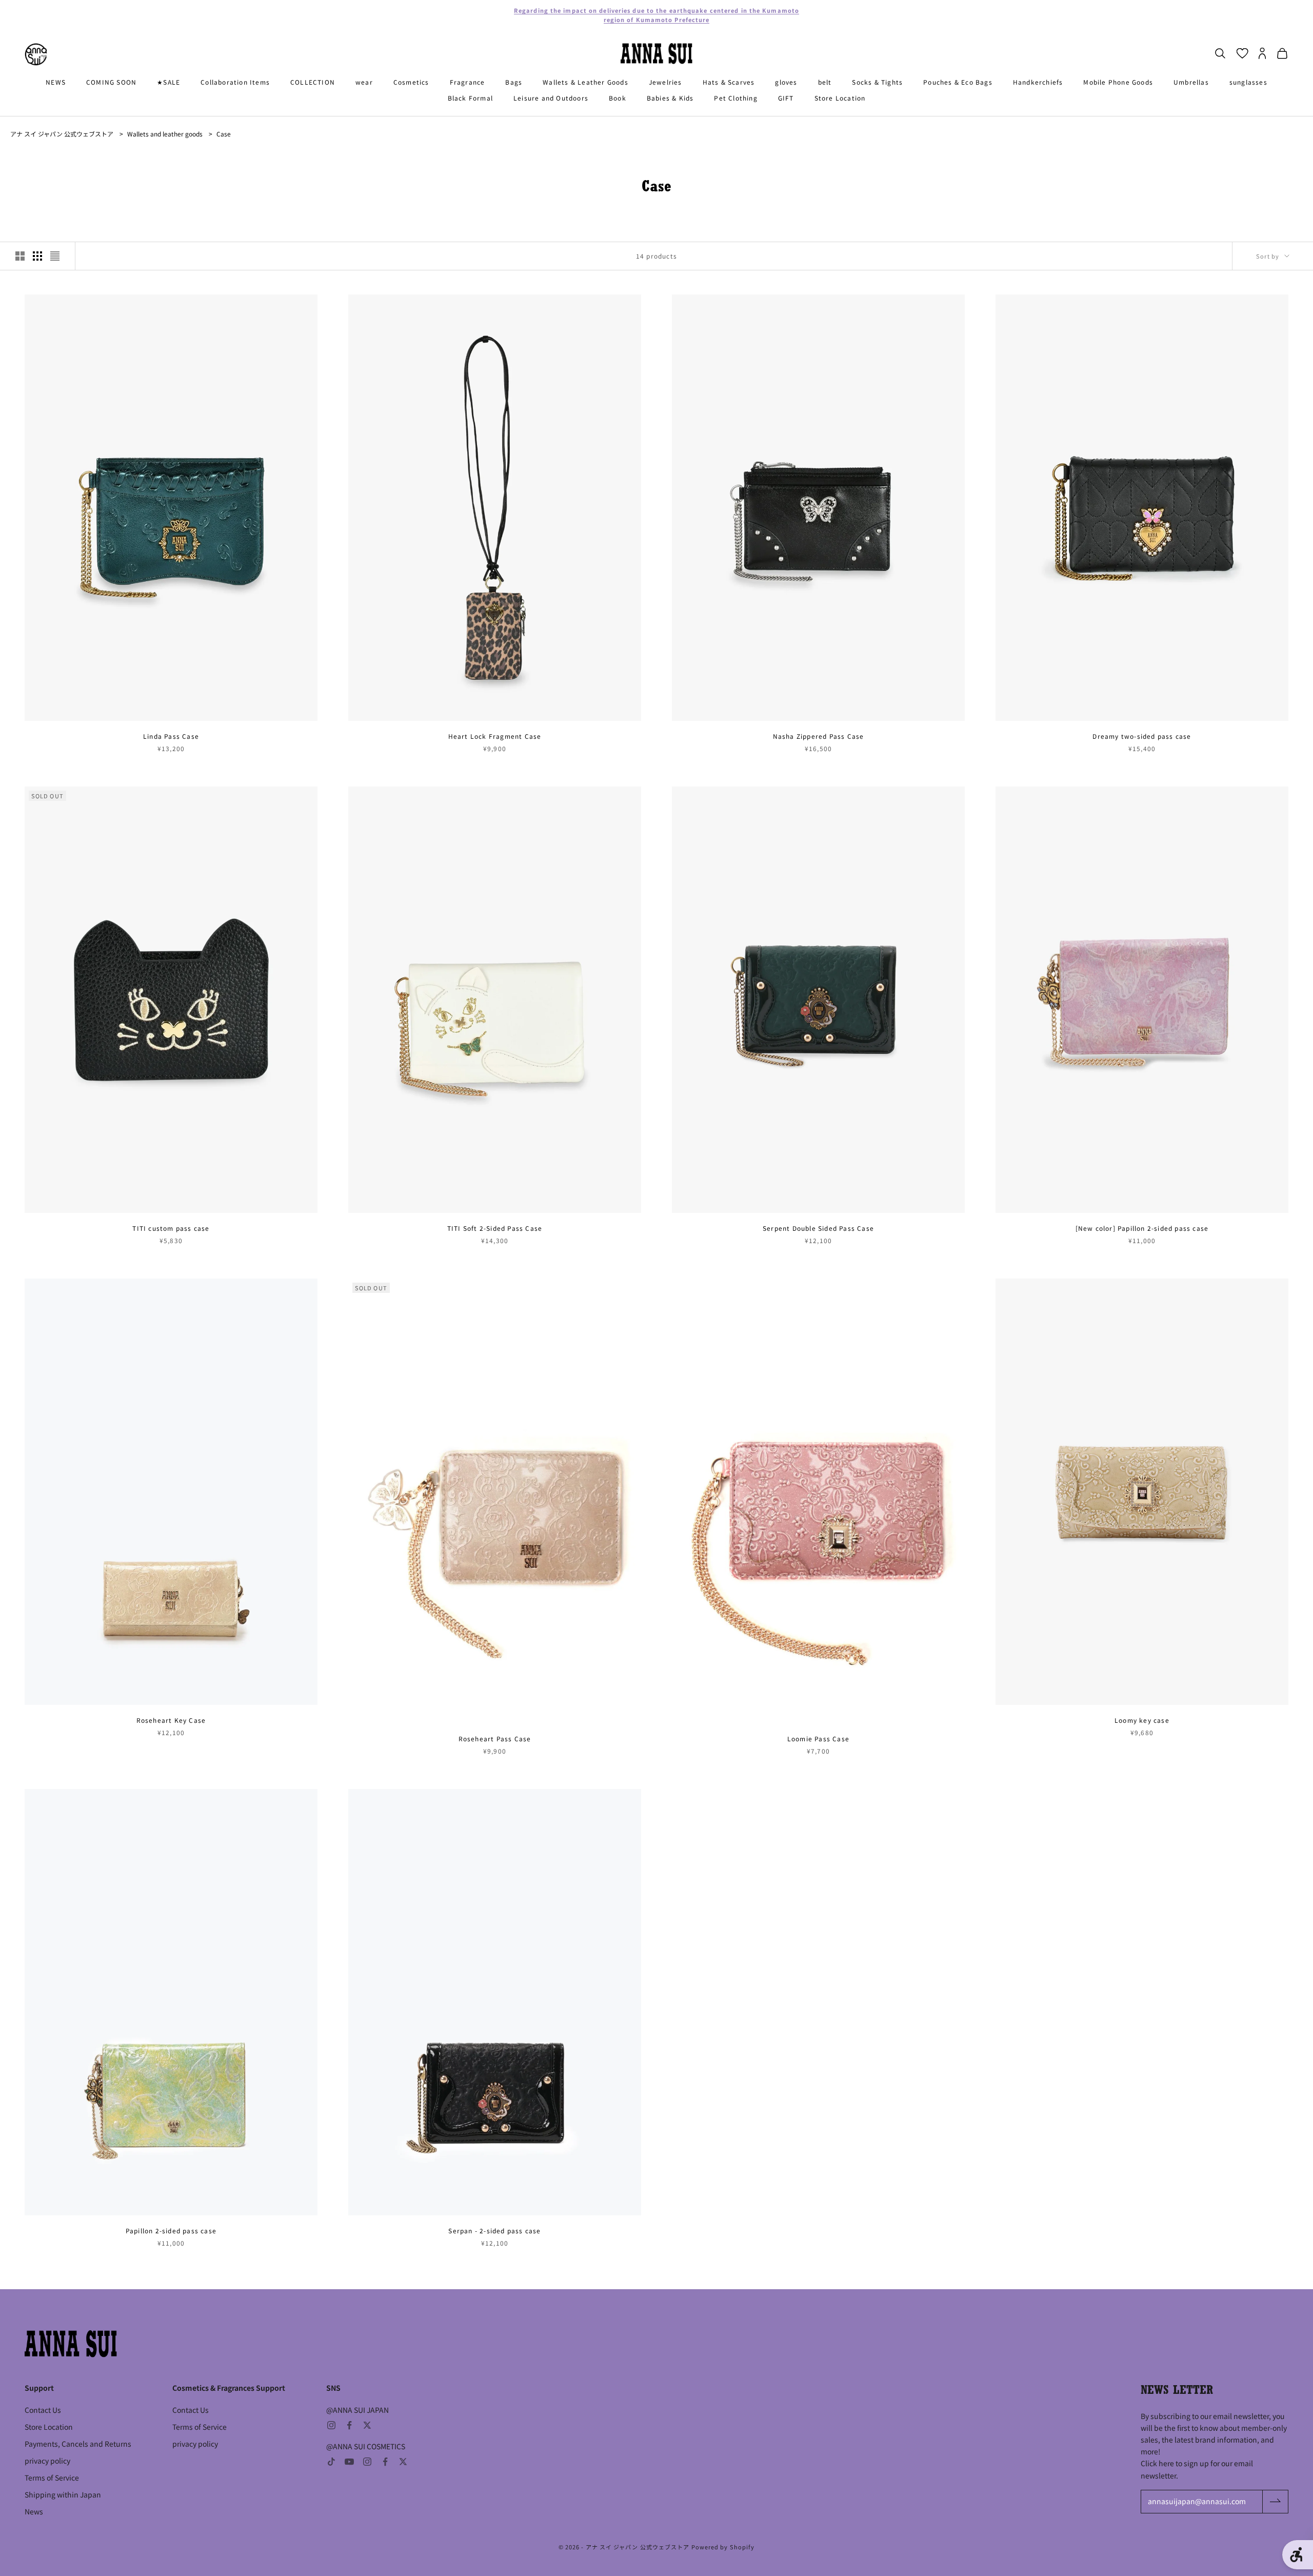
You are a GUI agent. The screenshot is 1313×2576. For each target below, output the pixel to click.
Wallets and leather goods (165, 134)
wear (364, 82)
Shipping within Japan (63, 2494)
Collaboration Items (235, 82)
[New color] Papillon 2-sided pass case (1142, 1228)
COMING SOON (111, 82)
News (34, 2511)
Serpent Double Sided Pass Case (818, 1228)
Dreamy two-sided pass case (1142, 736)
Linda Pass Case (171, 736)
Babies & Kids (670, 98)
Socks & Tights (877, 82)
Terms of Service (52, 2477)
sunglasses (1248, 82)
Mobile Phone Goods (1118, 82)
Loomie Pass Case (818, 1738)
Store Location (840, 98)
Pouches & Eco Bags (958, 82)
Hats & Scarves (729, 82)
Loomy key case (1142, 1720)
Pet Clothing (735, 98)
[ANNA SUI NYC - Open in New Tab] (36, 54)
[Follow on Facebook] (349, 2425)
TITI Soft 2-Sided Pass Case (495, 1228)
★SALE (168, 82)
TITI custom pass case (171, 1228)
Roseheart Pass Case (495, 1738)
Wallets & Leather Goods (585, 82)
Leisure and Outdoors (551, 98)
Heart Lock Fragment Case (495, 736)
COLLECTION (313, 82)
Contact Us (43, 2410)
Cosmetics (411, 82)
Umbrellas (1191, 82)
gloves (786, 82)
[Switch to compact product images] (55, 256)
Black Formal (470, 98)
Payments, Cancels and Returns (78, 2444)
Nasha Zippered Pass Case (819, 736)
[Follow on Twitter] (367, 2425)
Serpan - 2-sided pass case (494, 2230)
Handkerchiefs (1038, 82)
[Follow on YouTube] (349, 2462)
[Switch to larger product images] (20, 256)
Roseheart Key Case (171, 1720)
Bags (514, 82)
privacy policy (47, 2461)
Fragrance (467, 82)
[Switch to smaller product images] (37, 256)
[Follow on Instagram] (331, 2425)
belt (825, 82)
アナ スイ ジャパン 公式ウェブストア (62, 134)
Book (618, 98)
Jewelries (665, 82)
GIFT (786, 98)
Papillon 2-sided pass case (171, 2230)
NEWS (56, 82)
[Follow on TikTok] (331, 2462)
